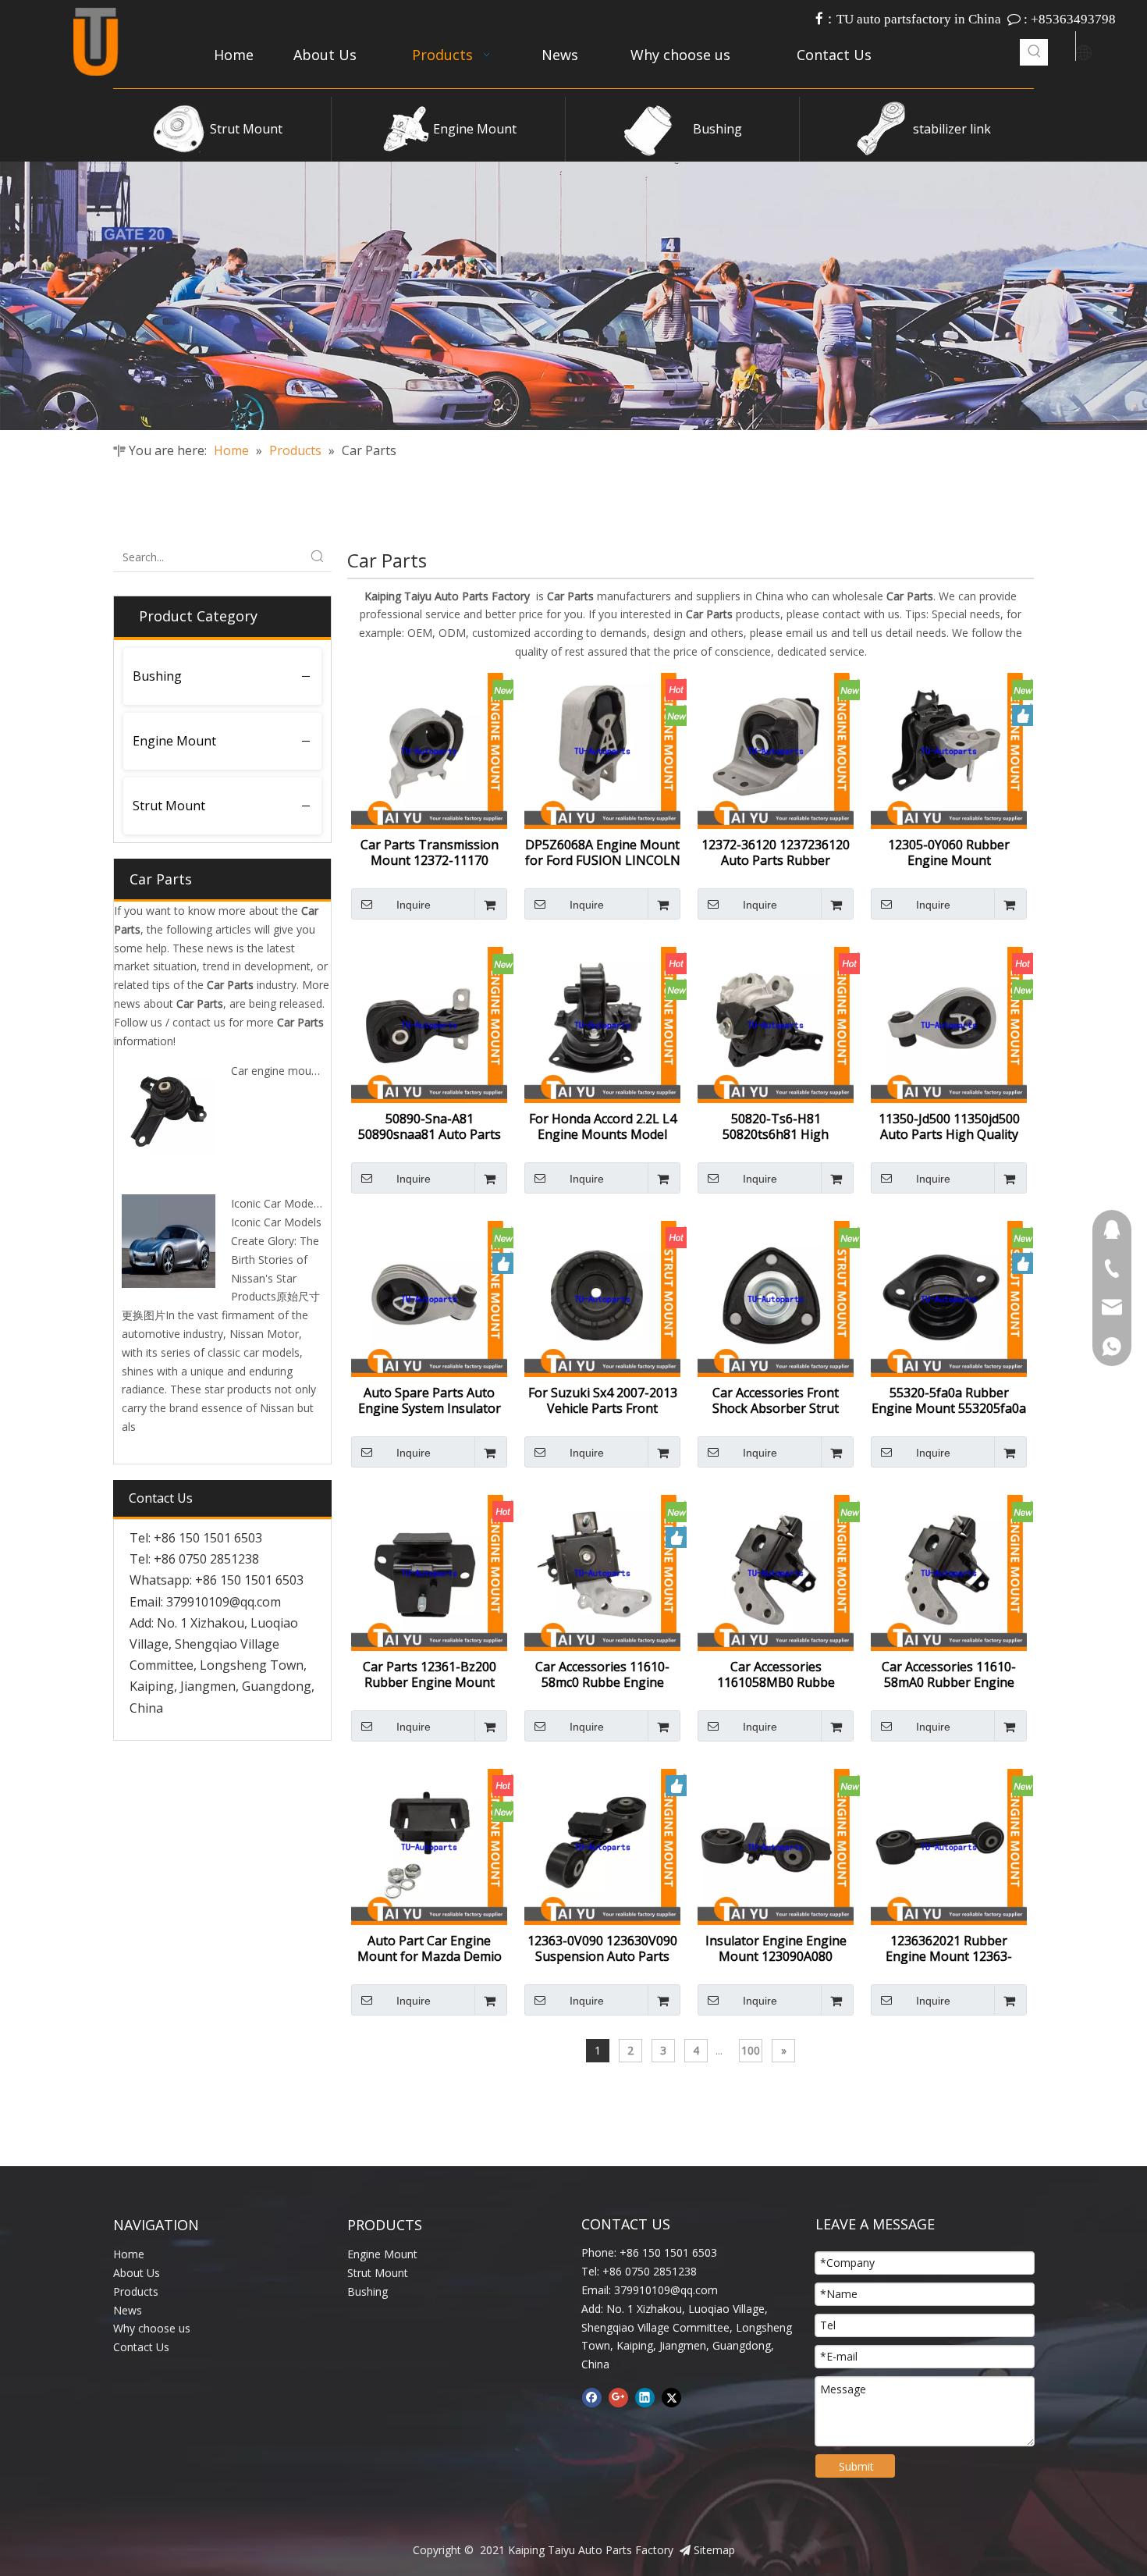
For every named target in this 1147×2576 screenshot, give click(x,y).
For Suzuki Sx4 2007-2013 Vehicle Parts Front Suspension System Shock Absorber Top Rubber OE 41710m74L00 (603, 1400)
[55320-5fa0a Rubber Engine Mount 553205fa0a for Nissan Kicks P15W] (949, 1297)
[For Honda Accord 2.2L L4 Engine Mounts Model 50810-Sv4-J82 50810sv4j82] (602, 1023)
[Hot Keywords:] (1035, 52)
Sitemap (714, 2550)
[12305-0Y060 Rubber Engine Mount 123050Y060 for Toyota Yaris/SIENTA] (949, 749)
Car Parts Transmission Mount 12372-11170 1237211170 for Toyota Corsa (430, 852)
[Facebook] (592, 2397)
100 (751, 2050)
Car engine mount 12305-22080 (311, 1071)
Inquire (414, 905)
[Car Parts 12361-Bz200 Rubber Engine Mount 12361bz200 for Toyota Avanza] (429, 1571)
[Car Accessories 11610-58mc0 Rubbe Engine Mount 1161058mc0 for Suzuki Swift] (602, 1571)
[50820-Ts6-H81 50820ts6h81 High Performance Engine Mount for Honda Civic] (776, 1023)
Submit (856, 2466)
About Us (137, 2273)
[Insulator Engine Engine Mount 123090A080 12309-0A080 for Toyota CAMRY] (776, 1845)
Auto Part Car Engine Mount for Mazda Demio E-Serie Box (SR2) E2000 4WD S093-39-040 (430, 1948)
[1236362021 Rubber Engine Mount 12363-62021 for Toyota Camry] (949, 1845)
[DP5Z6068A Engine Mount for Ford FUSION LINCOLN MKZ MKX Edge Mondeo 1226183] (602, 749)
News (128, 2310)
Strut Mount (246, 129)
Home (129, 2254)
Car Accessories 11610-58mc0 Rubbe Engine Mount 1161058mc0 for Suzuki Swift (603, 1674)
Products (136, 2291)
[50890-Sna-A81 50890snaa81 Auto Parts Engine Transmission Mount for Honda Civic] (429, 1023)
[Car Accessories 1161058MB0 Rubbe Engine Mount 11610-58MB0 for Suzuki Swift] (776, 1571)
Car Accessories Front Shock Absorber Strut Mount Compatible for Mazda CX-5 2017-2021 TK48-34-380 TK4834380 (776, 1400)
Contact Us (141, 2347)
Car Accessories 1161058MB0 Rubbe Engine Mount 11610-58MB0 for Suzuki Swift (776, 1674)
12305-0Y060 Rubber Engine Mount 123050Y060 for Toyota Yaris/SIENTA (949, 852)
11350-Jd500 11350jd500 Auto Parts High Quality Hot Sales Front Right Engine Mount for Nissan (949, 1126)
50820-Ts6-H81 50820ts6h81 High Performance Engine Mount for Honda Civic (776, 1126)
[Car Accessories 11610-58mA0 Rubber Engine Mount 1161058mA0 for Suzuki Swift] (949, 1571)
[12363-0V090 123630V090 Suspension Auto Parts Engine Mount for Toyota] (602, 1845)
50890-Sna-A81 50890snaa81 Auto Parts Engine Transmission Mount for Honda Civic (430, 1126)
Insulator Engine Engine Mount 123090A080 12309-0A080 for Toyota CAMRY (776, 1948)
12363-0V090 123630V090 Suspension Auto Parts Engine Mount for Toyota (602, 1948)
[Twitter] (671, 2397)
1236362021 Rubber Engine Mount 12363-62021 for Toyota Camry (949, 1948)
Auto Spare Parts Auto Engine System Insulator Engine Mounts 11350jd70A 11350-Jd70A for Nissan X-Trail (430, 1400)
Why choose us (152, 2328)
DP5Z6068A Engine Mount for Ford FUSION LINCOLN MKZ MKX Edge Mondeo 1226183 (603, 852)
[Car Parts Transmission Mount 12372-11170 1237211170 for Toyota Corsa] (429, 749)
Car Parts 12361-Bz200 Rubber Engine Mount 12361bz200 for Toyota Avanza (430, 1674)
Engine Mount (475, 129)
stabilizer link (952, 129)
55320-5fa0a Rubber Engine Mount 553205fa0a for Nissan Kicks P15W (949, 1400)
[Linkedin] (645, 2397)
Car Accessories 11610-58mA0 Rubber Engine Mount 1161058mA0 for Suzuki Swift (949, 1674)
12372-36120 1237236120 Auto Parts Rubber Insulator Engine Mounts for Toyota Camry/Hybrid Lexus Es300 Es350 (776, 852)
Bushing (717, 129)
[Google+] (618, 2397)
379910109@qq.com (224, 1602)
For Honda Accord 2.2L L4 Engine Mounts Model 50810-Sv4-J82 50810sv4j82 (603, 1126)
